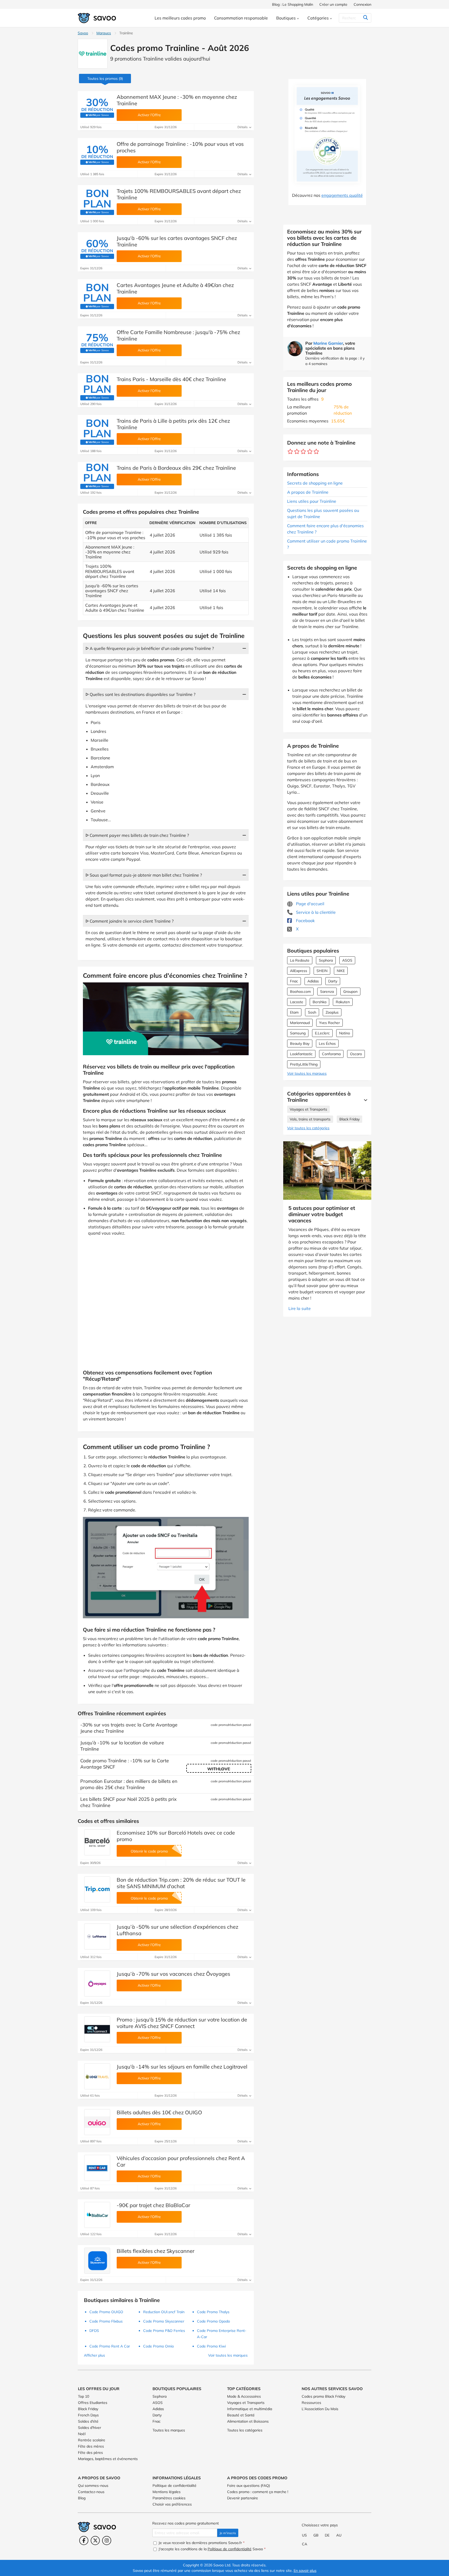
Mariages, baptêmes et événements (108, 2459)
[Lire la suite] (364, 1100)
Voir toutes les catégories (308, 1128)
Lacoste (297, 1002)
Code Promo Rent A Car (110, 2346)
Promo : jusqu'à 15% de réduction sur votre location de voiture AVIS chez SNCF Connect (182, 2023)
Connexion (362, 4)
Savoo (83, 33)
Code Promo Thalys (213, 2312)
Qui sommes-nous (93, 2486)
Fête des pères (90, 2453)
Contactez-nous (91, 2492)
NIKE (341, 971)
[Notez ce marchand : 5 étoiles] (316, 452)
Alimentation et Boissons (248, 2421)
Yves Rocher (329, 1023)
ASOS (347, 960)
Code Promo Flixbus (106, 2321)
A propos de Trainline (308, 492)
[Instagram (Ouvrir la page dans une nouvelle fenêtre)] (107, 2541)
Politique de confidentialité (174, 2486)
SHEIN (322, 971)
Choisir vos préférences (172, 2504)
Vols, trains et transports (310, 1119)
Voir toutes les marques (307, 1073)
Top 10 (84, 2396)
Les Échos (327, 1044)
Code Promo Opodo (213, 2321)
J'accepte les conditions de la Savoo (212, 2549)
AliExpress (299, 971)
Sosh (312, 1012)
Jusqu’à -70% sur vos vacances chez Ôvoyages (173, 1974)
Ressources (311, 2403)
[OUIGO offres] (97, 2122)
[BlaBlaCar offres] (97, 2215)
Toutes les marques (169, 2430)
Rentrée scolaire (92, 2440)
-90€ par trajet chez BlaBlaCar (153, 2205)
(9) (105, 79)
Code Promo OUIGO (106, 2312)
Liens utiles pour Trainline (312, 501)
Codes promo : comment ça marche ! (258, 2492)
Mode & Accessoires (244, 2396)
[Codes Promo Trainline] (93, 54)
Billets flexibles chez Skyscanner (156, 2251)
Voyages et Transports (308, 1109)
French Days (88, 2415)
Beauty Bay (300, 1044)
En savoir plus (305, 2571)
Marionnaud (300, 1023)
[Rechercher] (365, 18)
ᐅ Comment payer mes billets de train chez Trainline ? (137, 835)
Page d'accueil (310, 904)
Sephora (326, 960)
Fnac (294, 981)
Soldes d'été (88, 2421)
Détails (243, 127)
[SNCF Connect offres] (97, 2029)
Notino (345, 1033)
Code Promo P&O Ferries (164, 2331)
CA (305, 2544)
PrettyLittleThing (304, 1064)
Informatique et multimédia (250, 2409)
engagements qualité (342, 195)
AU (339, 2535)
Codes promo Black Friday (323, 2396)
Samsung (298, 1033)
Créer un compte (333, 4)
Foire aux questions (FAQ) (249, 2486)
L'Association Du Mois (320, 2409)
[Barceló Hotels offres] (97, 1842)
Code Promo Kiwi (211, 2346)
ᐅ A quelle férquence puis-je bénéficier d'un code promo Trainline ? (150, 648)
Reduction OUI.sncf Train (164, 2312)
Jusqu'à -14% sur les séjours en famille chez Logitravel (182, 2067)
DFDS (94, 2331)
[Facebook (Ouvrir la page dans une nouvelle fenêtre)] (84, 2541)
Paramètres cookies (169, 2498)
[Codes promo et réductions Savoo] (97, 18)
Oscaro (356, 1054)
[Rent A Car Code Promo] (97, 2168)
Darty (333, 981)
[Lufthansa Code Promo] (97, 1936)
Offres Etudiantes (93, 2403)
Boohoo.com (300, 992)
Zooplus (332, 1012)
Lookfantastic (301, 1054)
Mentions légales (167, 2492)
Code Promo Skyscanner (164, 2321)
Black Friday (349, 1119)
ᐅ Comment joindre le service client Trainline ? (130, 921)
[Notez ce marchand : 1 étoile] (290, 452)
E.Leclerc (322, 1033)
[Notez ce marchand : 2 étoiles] (297, 452)
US (304, 2535)
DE (327, 2535)
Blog (82, 2498)
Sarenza (327, 992)
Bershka (319, 1002)
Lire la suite (300, 1308)
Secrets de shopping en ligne (315, 483)
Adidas (313, 981)
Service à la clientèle (315, 912)
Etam (294, 1012)
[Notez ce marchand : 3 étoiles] (303, 452)
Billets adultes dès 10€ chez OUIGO (159, 2112)
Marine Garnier (328, 343)
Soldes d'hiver (90, 2428)
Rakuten (343, 1002)
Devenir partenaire (243, 2498)
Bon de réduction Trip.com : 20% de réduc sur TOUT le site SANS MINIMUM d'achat (181, 1883)
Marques (104, 33)
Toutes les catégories (245, 2430)
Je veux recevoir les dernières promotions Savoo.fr (201, 2543)
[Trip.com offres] (97, 1889)
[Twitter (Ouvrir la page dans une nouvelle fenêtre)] (95, 2541)
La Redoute (300, 960)
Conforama (331, 1054)
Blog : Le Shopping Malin (293, 4)
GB (316, 2535)
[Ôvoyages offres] (97, 1984)
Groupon (350, 992)
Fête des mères (91, 2446)
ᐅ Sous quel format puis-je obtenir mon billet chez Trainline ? (144, 875)
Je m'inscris (228, 2533)
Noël (82, 2434)
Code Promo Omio (159, 2346)
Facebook (305, 921)
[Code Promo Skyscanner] (97, 2261)
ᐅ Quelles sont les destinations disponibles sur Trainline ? (140, 694)
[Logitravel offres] (97, 2076)
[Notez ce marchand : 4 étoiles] (310, 452)
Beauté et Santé (241, 2415)
